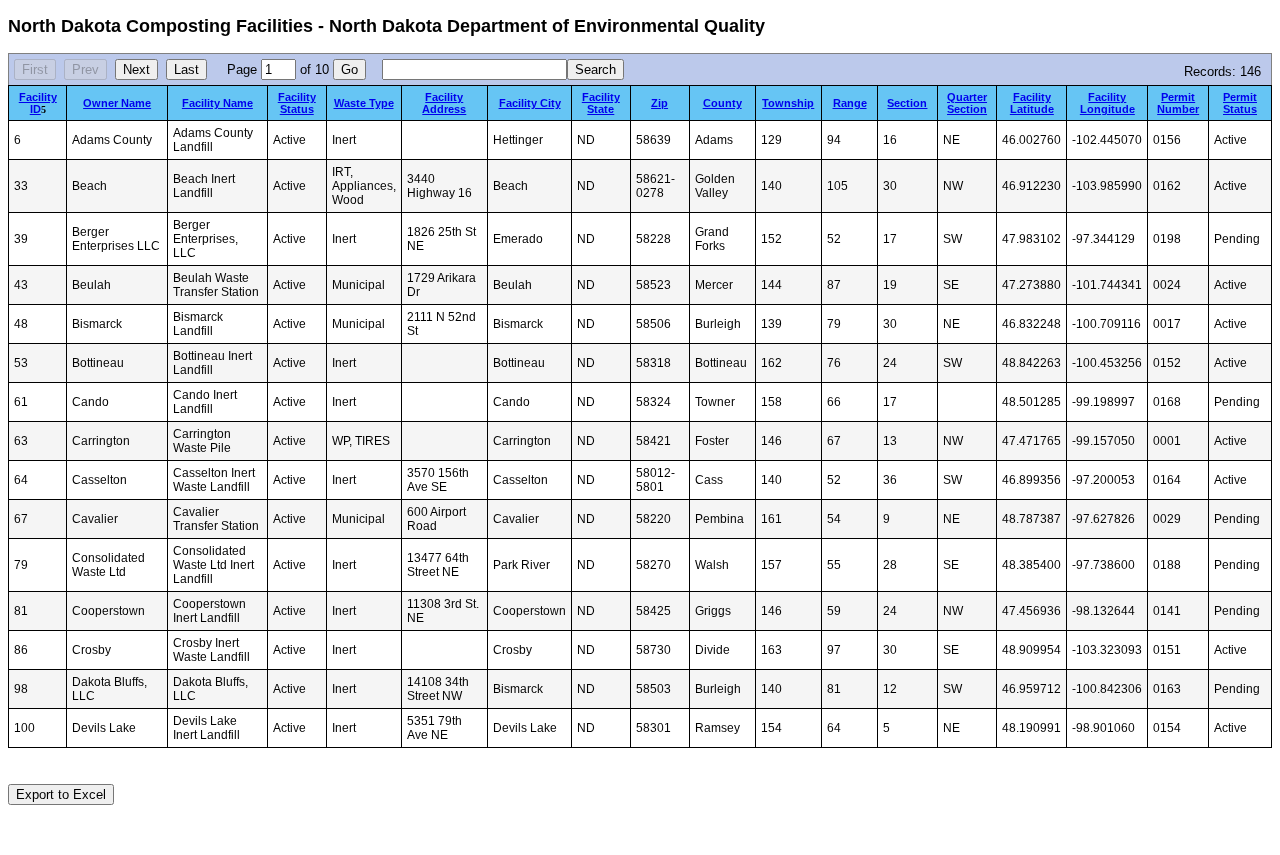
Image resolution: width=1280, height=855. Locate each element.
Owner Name (117, 103)
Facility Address (444, 103)
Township (788, 103)
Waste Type (364, 103)
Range (850, 103)
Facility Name (217, 103)
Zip (659, 103)
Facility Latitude (1032, 103)
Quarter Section (967, 103)
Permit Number (1178, 103)
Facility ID (38, 103)
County (722, 103)
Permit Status (1240, 103)
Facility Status (297, 103)
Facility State (601, 103)
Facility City (530, 103)
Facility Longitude (1107, 103)
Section (907, 103)
